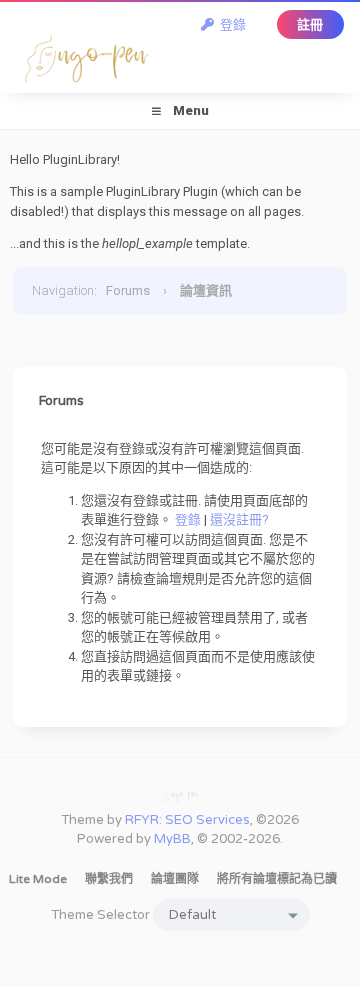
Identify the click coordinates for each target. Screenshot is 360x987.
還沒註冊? (239, 519)
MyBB (172, 839)
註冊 (310, 24)
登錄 (230, 24)
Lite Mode (38, 879)
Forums (128, 290)
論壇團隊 (175, 879)
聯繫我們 (109, 879)
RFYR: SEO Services (187, 820)
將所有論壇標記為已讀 (277, 879)
